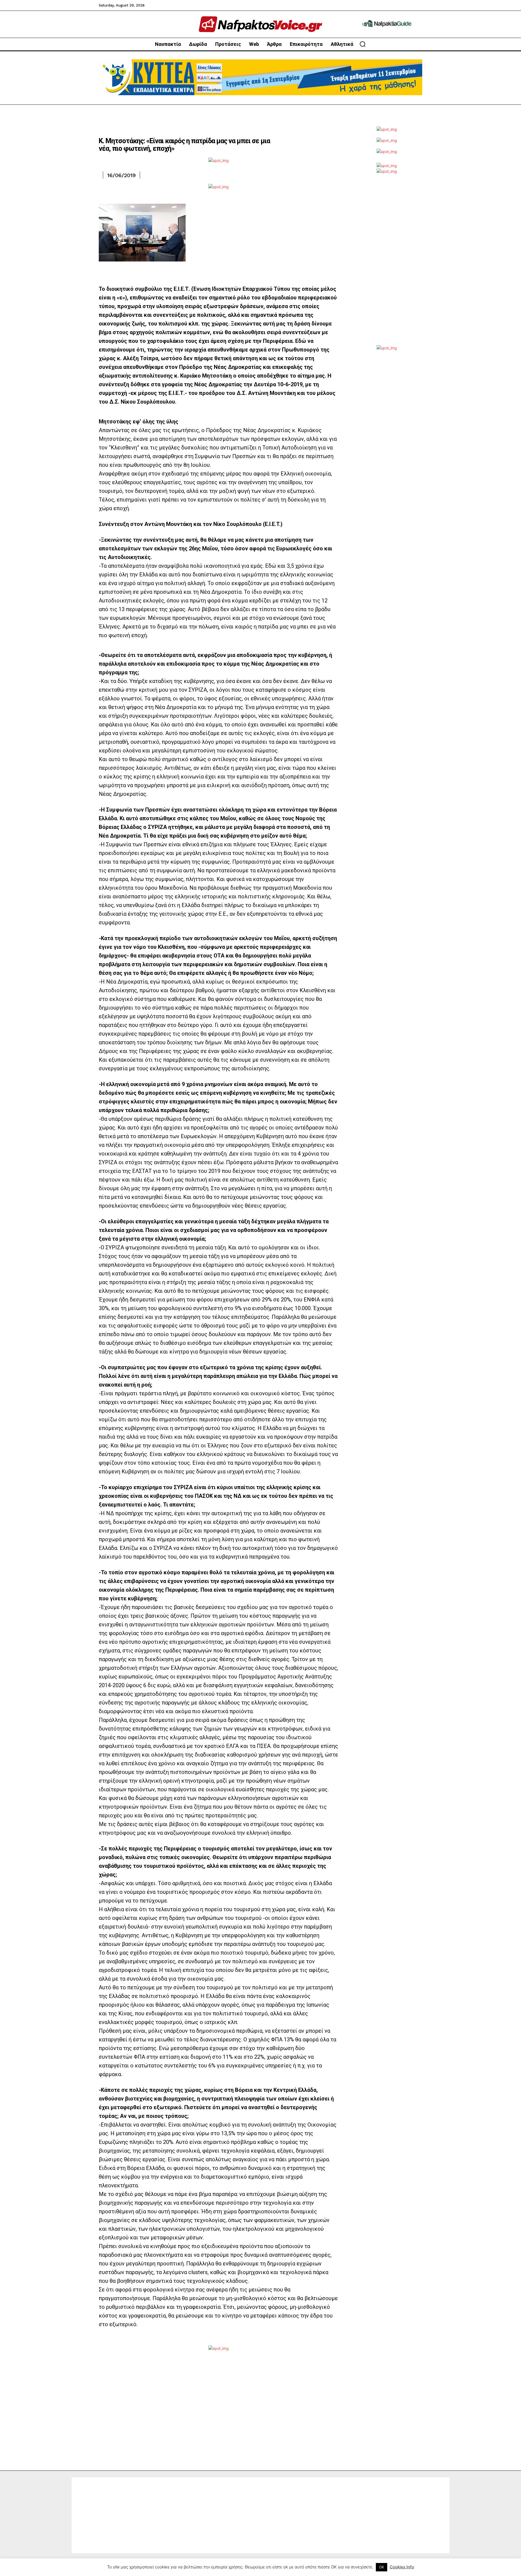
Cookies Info (402, 2567)
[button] (363, 44)
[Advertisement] (387, 264)
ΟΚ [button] (382, 2567)
